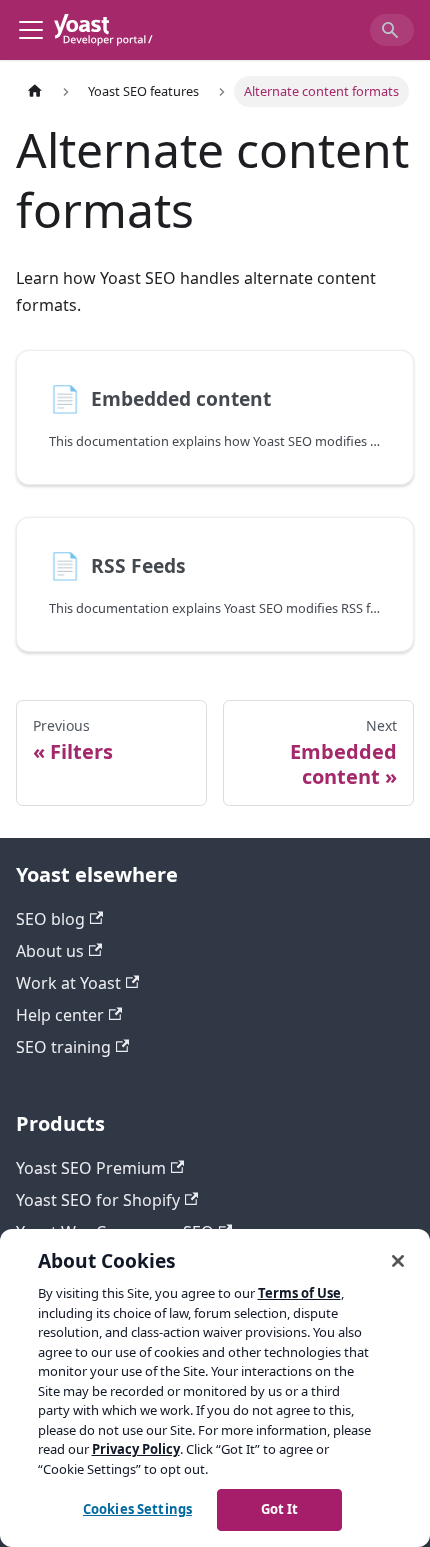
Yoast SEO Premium (91, 1168)
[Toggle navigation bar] (31, 30)
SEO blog (50, 919)
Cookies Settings (137, 1509)
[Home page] (35, 91)
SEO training (63, 1047)
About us (50, 951)
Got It (280, 1509)
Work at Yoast (68, 983)
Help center (60, 1015)
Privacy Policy (136, 1449)
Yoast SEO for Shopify (98, 1200)
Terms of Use (299, 1293)
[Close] (398, 1261)
